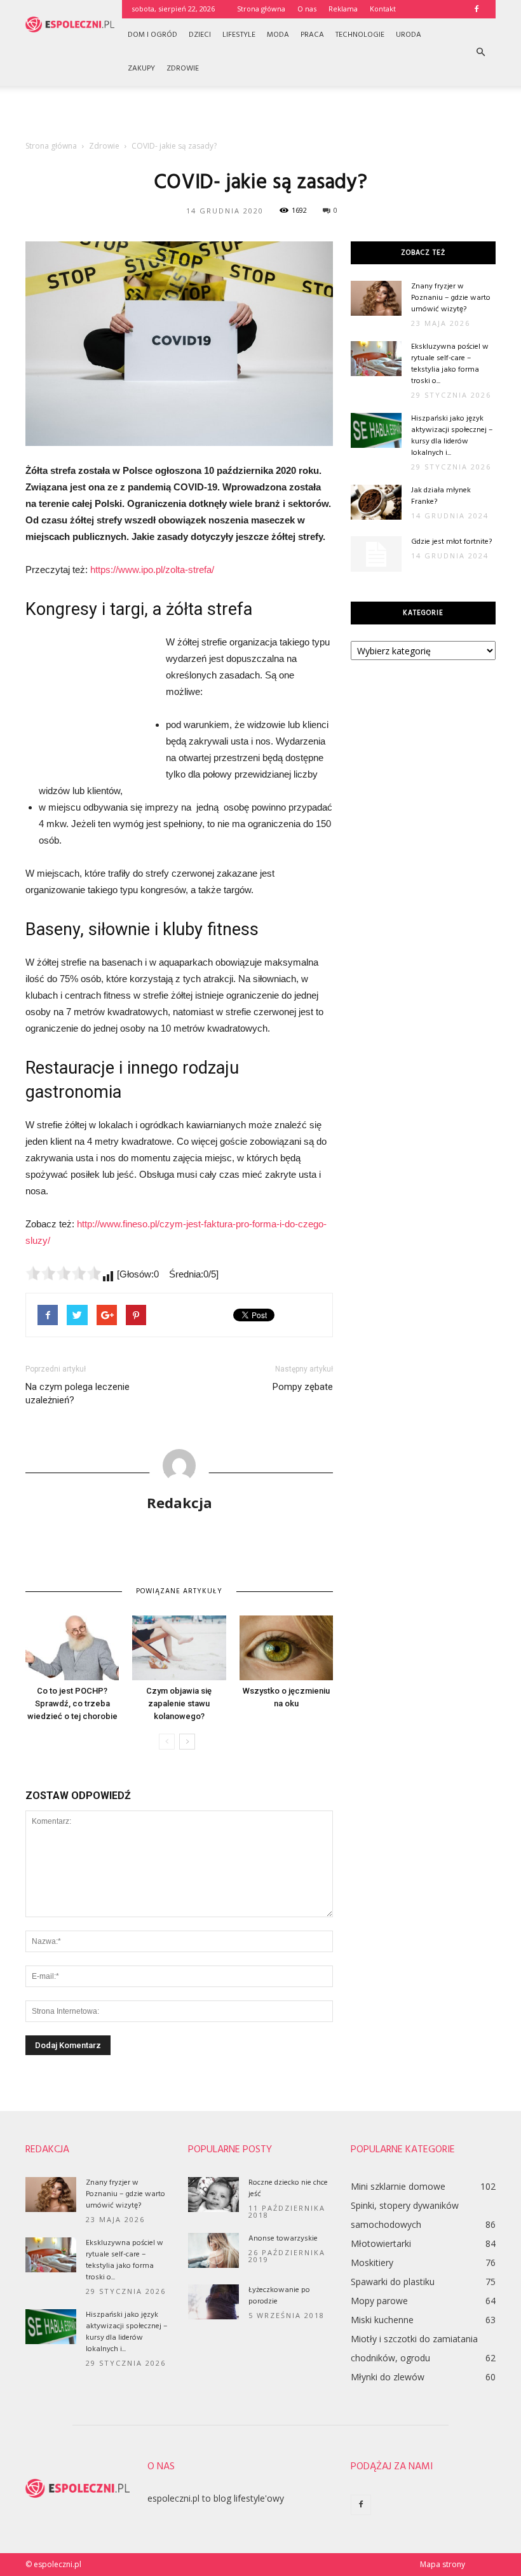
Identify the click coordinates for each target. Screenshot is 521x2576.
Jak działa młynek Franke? (441, 496)
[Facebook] (477, 9)
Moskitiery (372, 2262)
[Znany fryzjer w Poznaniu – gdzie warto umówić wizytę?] (376, 298)
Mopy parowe (379, 2301)
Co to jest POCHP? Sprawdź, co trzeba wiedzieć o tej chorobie (72, 1703)
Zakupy (141, 69)
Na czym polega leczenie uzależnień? (78, 1393)
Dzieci (200, 35)
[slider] (64, 1273)
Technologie (360, 35)
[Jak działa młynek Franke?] (376, 502)
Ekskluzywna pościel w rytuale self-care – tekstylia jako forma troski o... (450, 364)
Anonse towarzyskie (283, 2239)
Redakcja (179, 1502)
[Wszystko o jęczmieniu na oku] (286, 1648)
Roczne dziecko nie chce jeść (288, 2188)
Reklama (343, 9)
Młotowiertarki (381, 2243)
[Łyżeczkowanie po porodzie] (213, 2302)
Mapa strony (443, 2564)
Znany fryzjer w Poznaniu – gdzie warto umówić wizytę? (451, 298)
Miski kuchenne (382, 2320)
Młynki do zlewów (388, 2377)
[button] (480, 52)
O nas (307, 9)
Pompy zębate (303, 1387)
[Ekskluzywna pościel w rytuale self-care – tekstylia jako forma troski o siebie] (376, 359)
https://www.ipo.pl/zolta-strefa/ (152, 570)
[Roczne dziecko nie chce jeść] (213, 2195)
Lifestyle (239, 35)
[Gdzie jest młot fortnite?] (376, 554)
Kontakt (383, 9)
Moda (278, 35)
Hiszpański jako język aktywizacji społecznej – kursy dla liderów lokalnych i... (452, 436)
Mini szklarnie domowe (398, 2186)
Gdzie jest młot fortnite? (451, 542)
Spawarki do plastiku (393, 2282)
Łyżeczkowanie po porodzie (279, 2296)
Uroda (409, 35)
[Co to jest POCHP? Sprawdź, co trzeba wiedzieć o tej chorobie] (72, 1648)
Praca (312, 35)
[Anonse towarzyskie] (213, 2250)
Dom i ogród (152, 35)
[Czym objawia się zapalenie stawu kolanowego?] (179, 1648)
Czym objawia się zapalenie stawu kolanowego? (179, 1703)
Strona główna (261, 9)
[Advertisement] (260, 114)
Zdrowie (183, 69)
